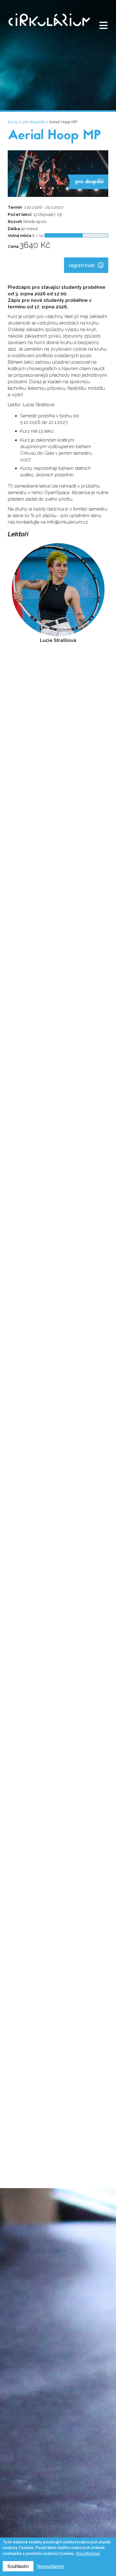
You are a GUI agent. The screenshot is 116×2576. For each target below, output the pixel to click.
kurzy (13, 122)
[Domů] (49, 30)
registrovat (82, 265)
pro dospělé (34, 122)
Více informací (88, 2554)
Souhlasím (18, 2566)
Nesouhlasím (51, 2566)
